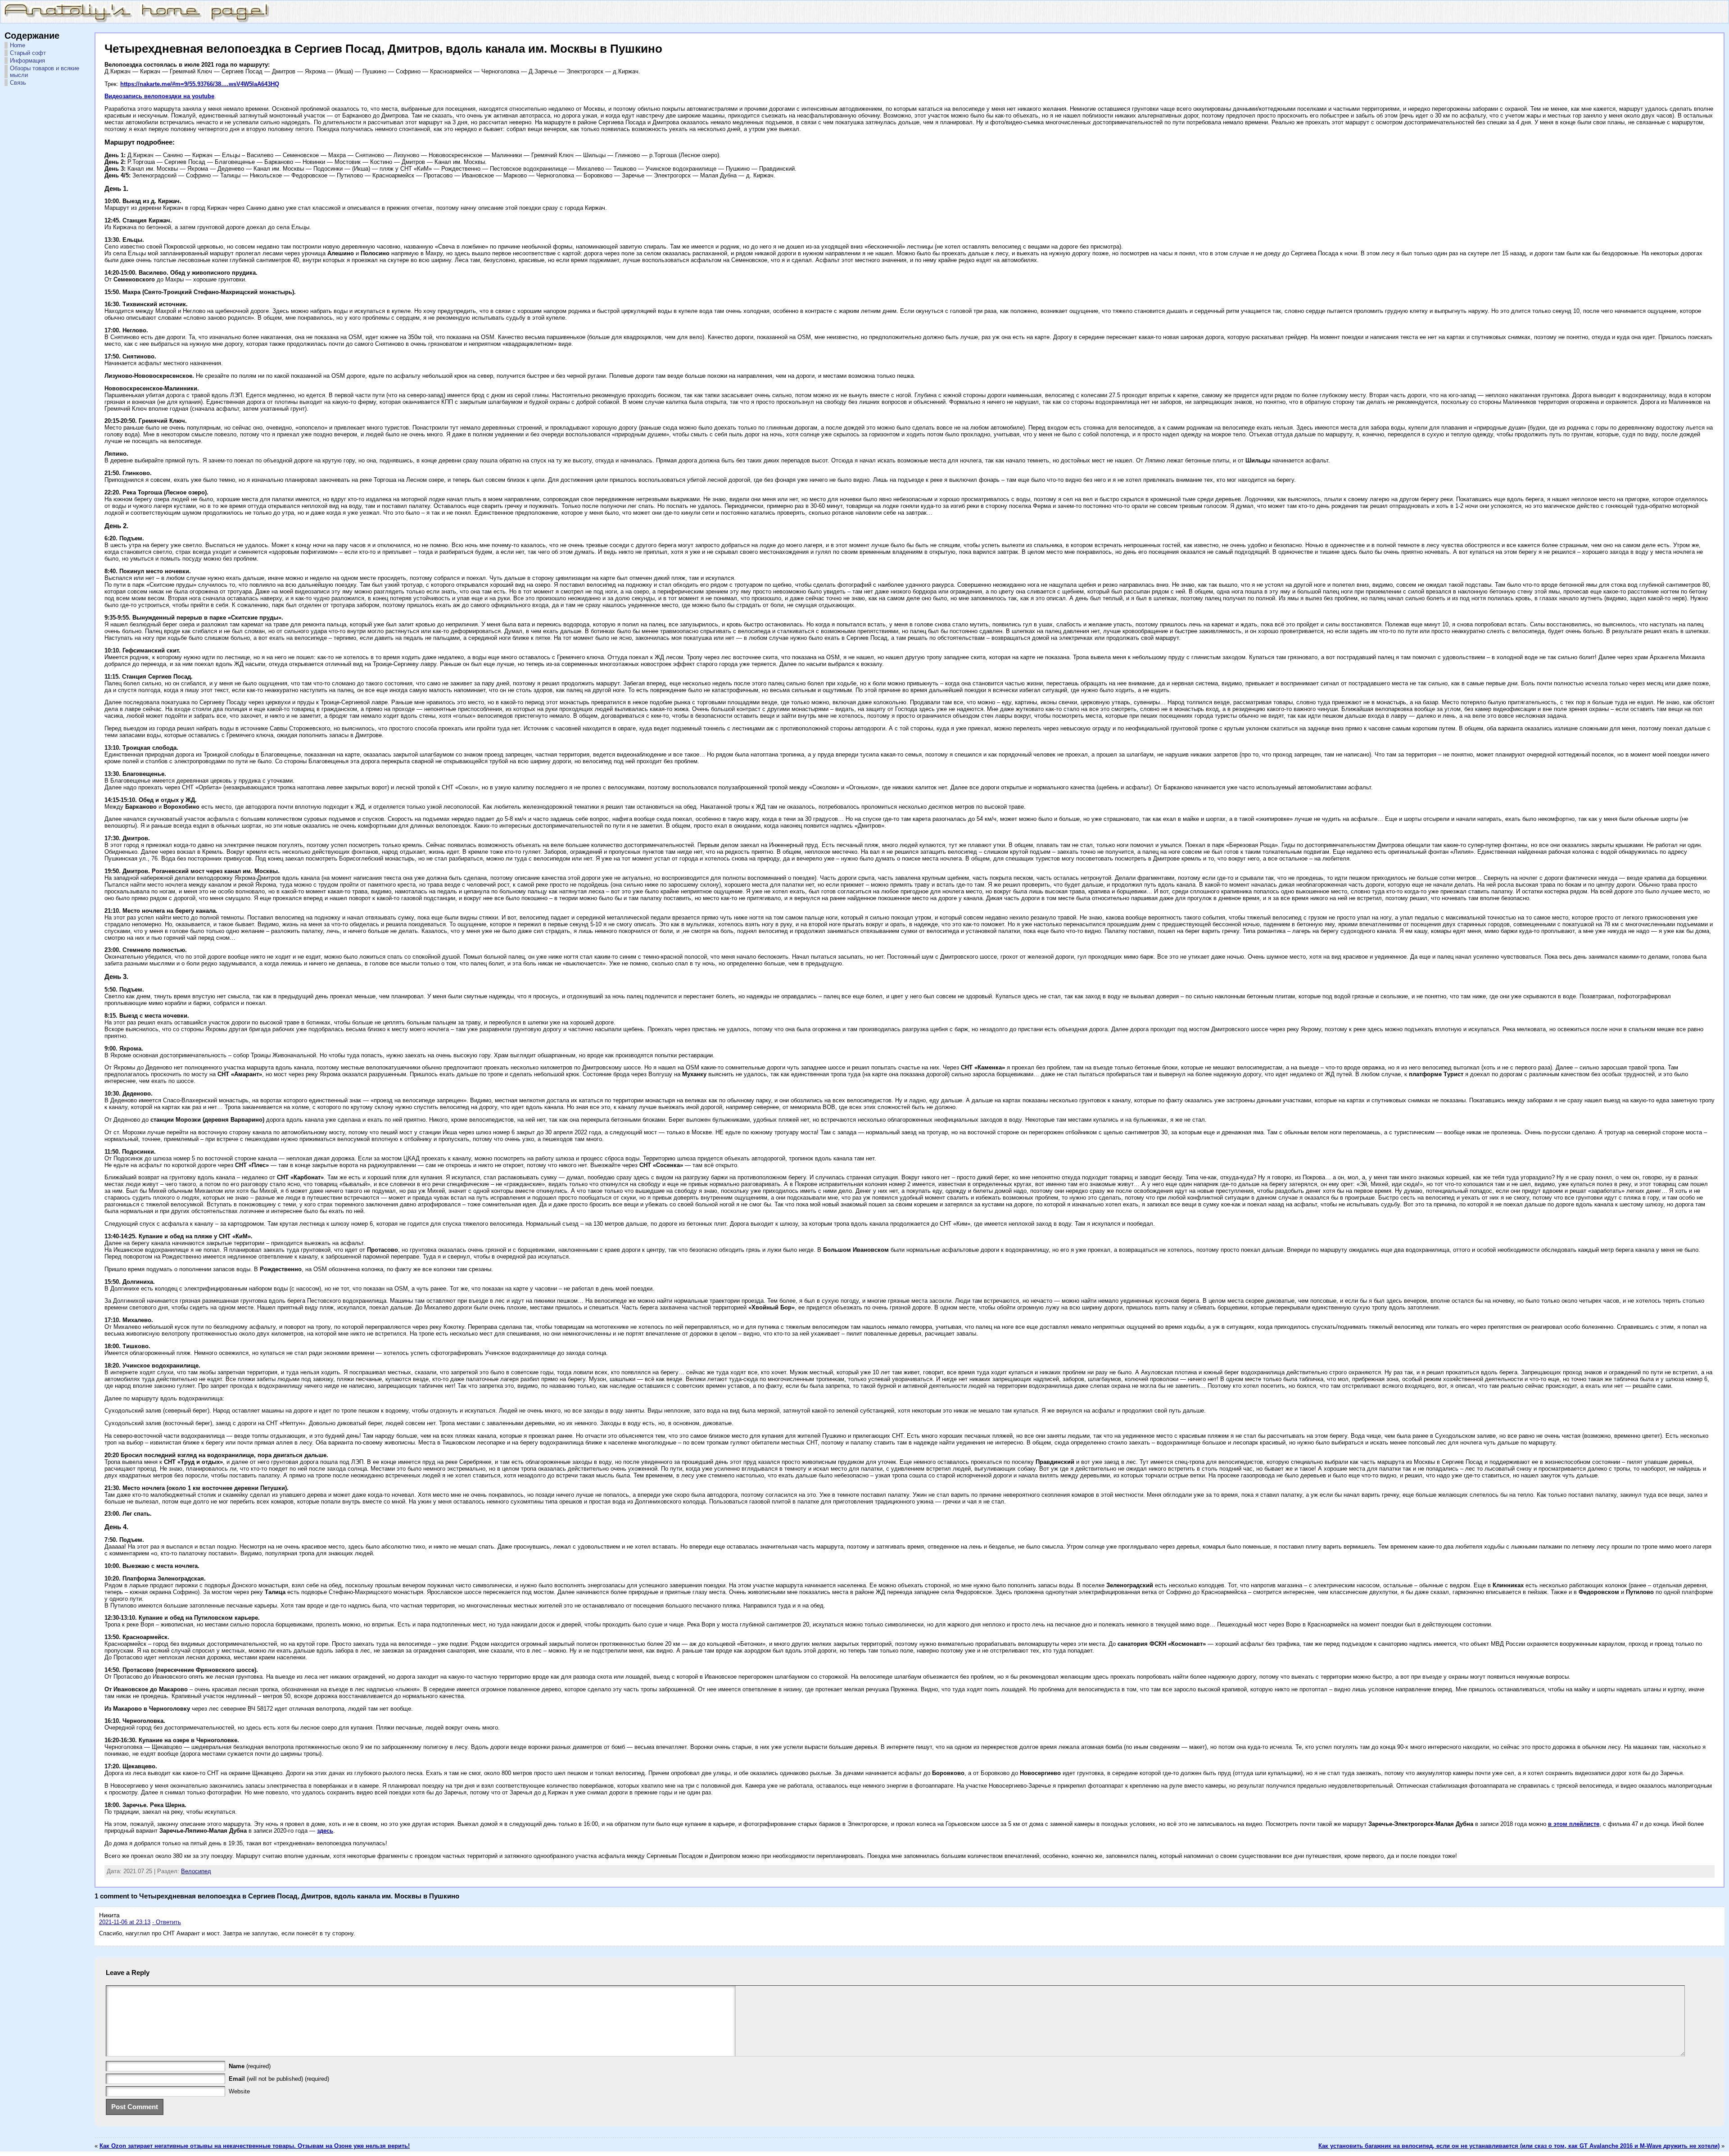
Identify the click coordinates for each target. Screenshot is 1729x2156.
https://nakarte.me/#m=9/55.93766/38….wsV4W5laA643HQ (200, 84)
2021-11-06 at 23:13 (125, 1922)
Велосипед (196, 1871)
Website (239, 2091)
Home (18, 45)
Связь (18, 83)
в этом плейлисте (1574, 1824)
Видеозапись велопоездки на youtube (159, 96)
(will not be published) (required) (279, 2079)
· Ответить (167, 1922)
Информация (27, 61)
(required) (250, 2066)
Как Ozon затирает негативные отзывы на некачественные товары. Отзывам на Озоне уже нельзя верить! (255, 2146)
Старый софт (28, 53)
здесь (325, 1831)
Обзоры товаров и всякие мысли (45, 72)
